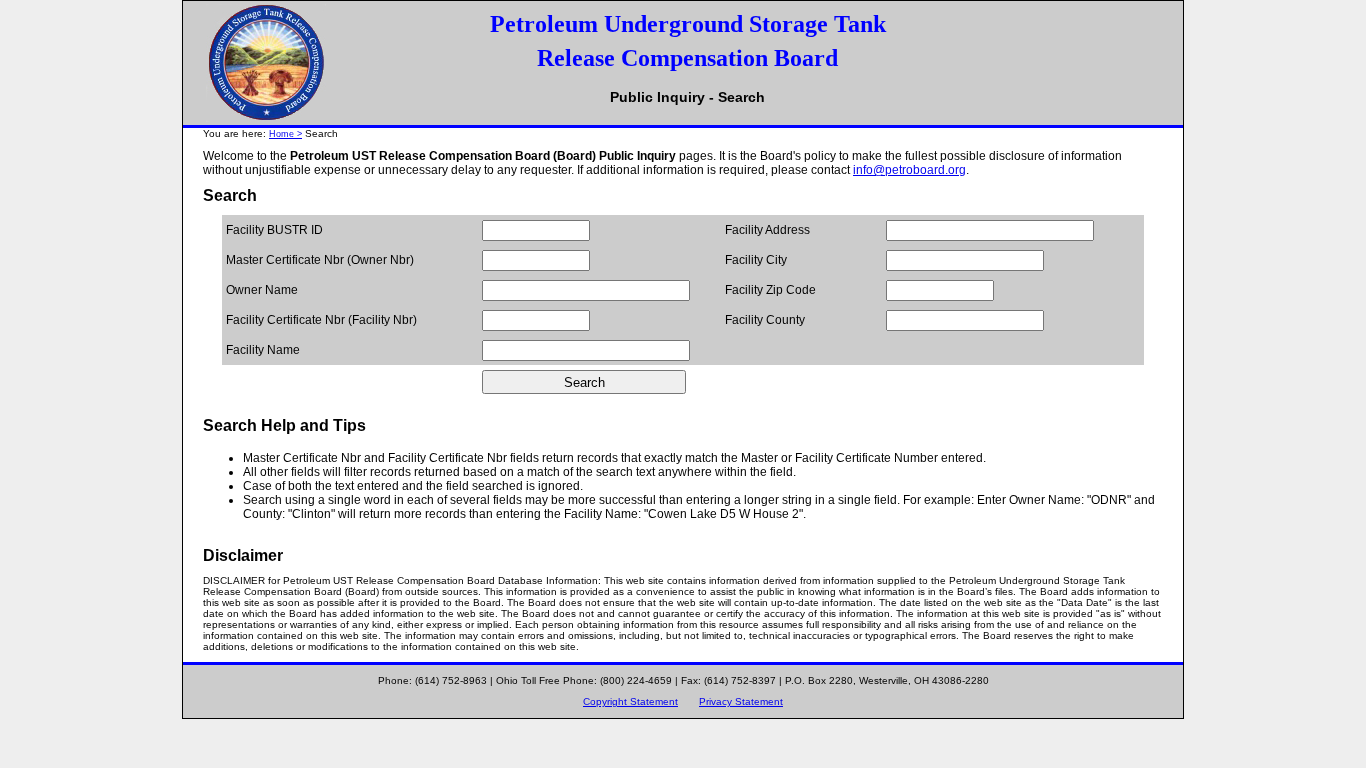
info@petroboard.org (909, 170)
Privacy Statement (741, 701)
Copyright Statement (630, 701)
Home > (285, 134)
